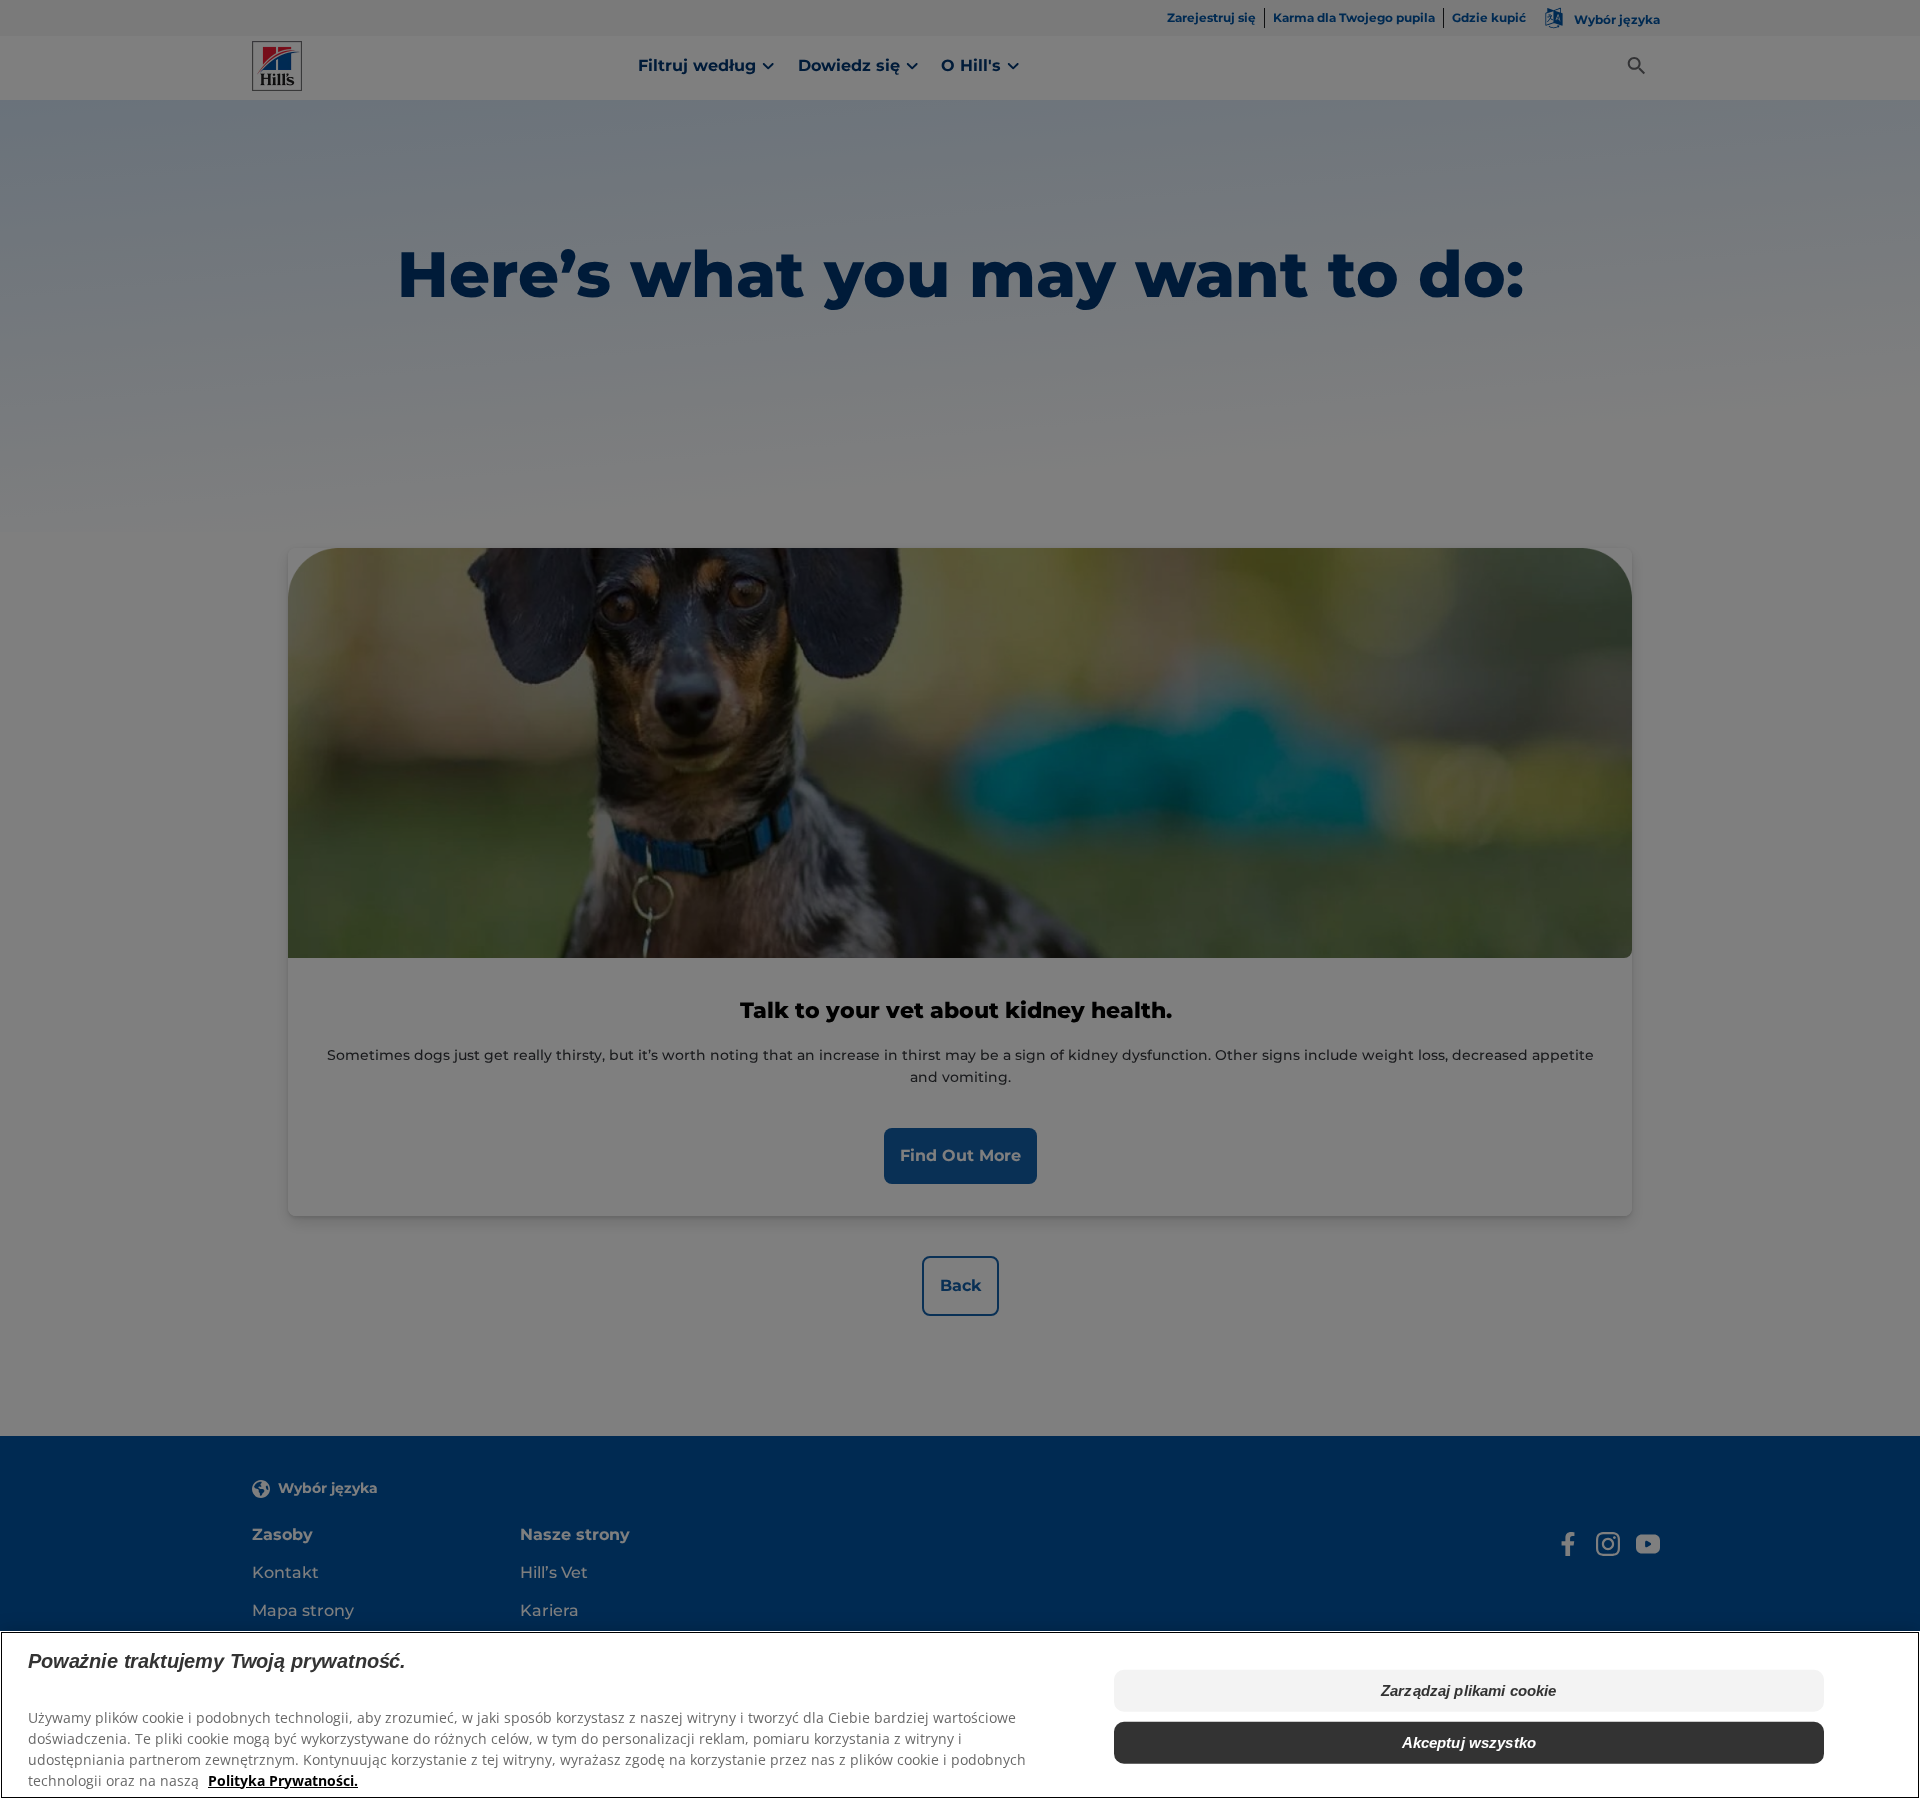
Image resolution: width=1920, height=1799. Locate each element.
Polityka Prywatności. (283, 1779)
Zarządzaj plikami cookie (1469, 1689)
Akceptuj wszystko (1469, 1741)
